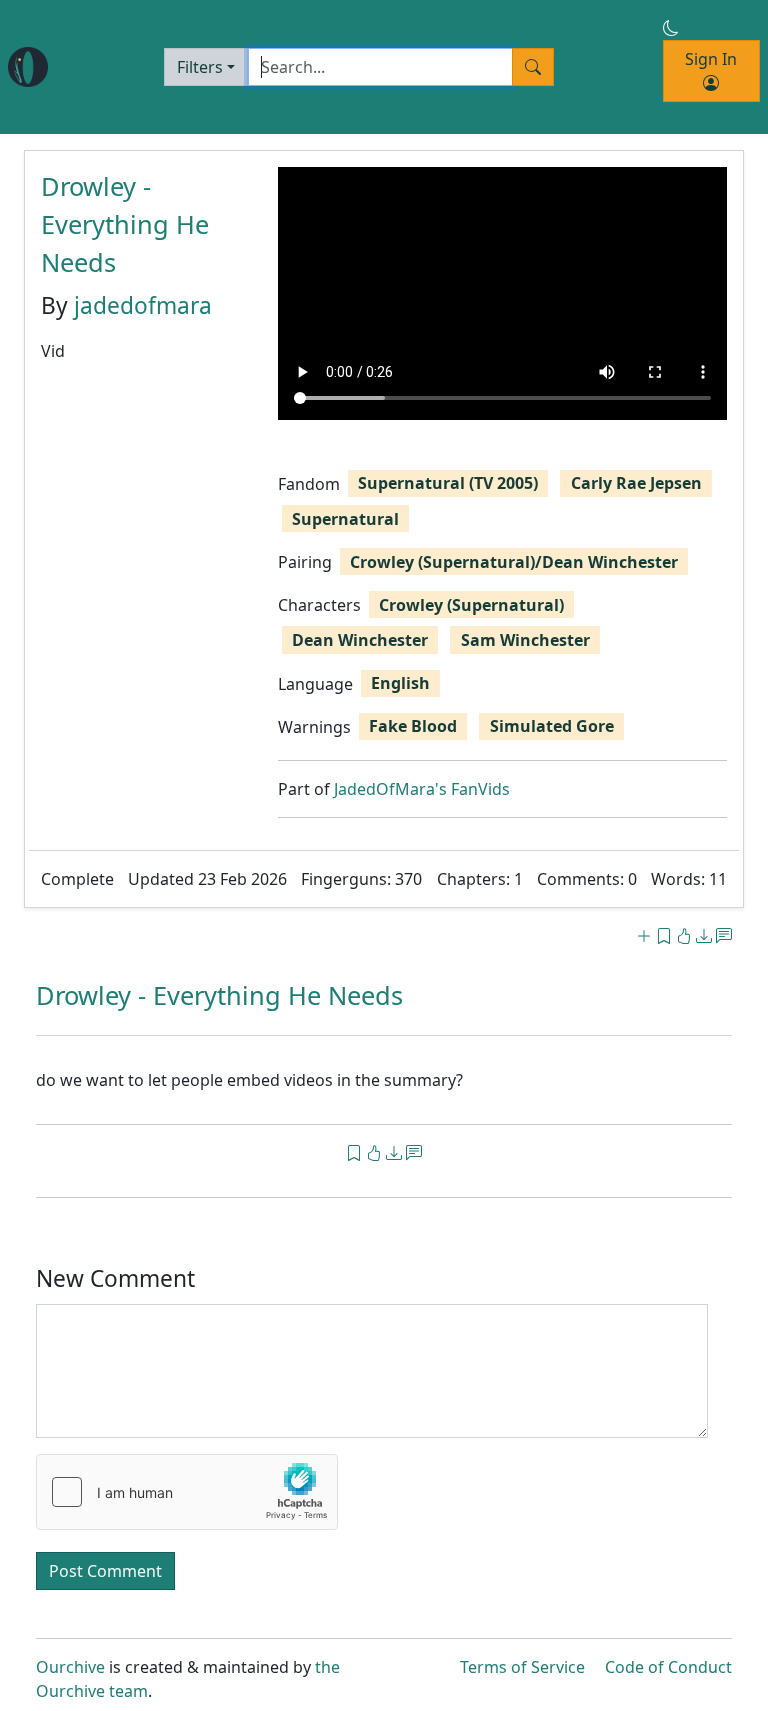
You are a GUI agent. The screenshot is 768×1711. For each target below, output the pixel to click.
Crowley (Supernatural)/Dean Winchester (514, 562)
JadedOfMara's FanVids (422, 789)
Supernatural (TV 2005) (448, 483)
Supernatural (345, 519)
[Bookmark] (664, 936)
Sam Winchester (525, 640)
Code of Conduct (668, 1667)
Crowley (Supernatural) (471, 605)
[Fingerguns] (686, 936)
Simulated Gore (552, 726)
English (400, 683)
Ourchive (70, 1667)
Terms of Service (522, 1667)
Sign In (711, 59)
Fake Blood (413, 726)
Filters (200, 67)
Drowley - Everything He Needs (125, 224)
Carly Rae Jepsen (636, 483)
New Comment (115, 1278)
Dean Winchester (360, 640)
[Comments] (724, 936)
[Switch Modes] (671, 28)
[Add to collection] (644, 936)
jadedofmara (143, 305)
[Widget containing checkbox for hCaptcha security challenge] (187, 1492)
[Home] (28, 67)
